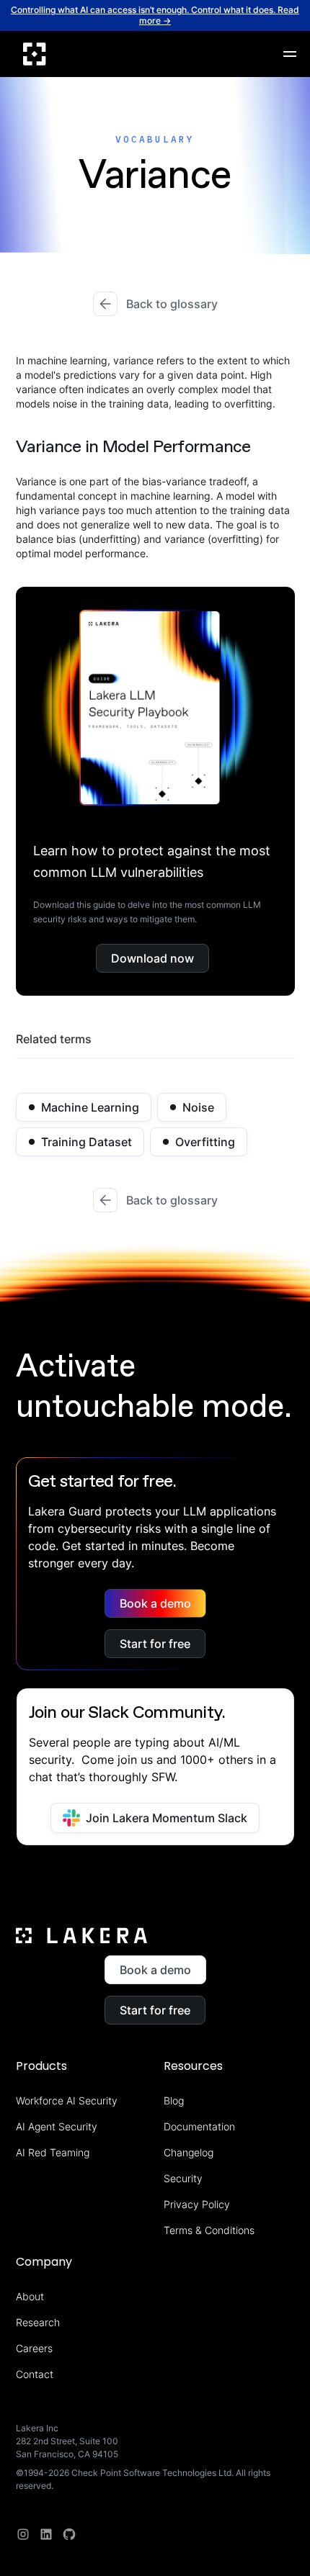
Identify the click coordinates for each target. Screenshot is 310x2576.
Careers (34, 2348)
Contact (35, 2374)
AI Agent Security (57, 2126)
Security (183, 2178)
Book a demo (155, 1603)
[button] (290, 54)
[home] (35, 54)
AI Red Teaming (53, 2152)
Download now (152, 958)
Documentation (199, 2126)
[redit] (69, 2534)
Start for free (155, 1644)
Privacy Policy (197, 2204)
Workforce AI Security (67, 2100)
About (30, 2296)
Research (38, 2322)
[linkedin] (46, 2534)
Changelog (189, 2152)
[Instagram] (23, 2534)
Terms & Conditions (209, 2230)
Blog (174, 2100)
